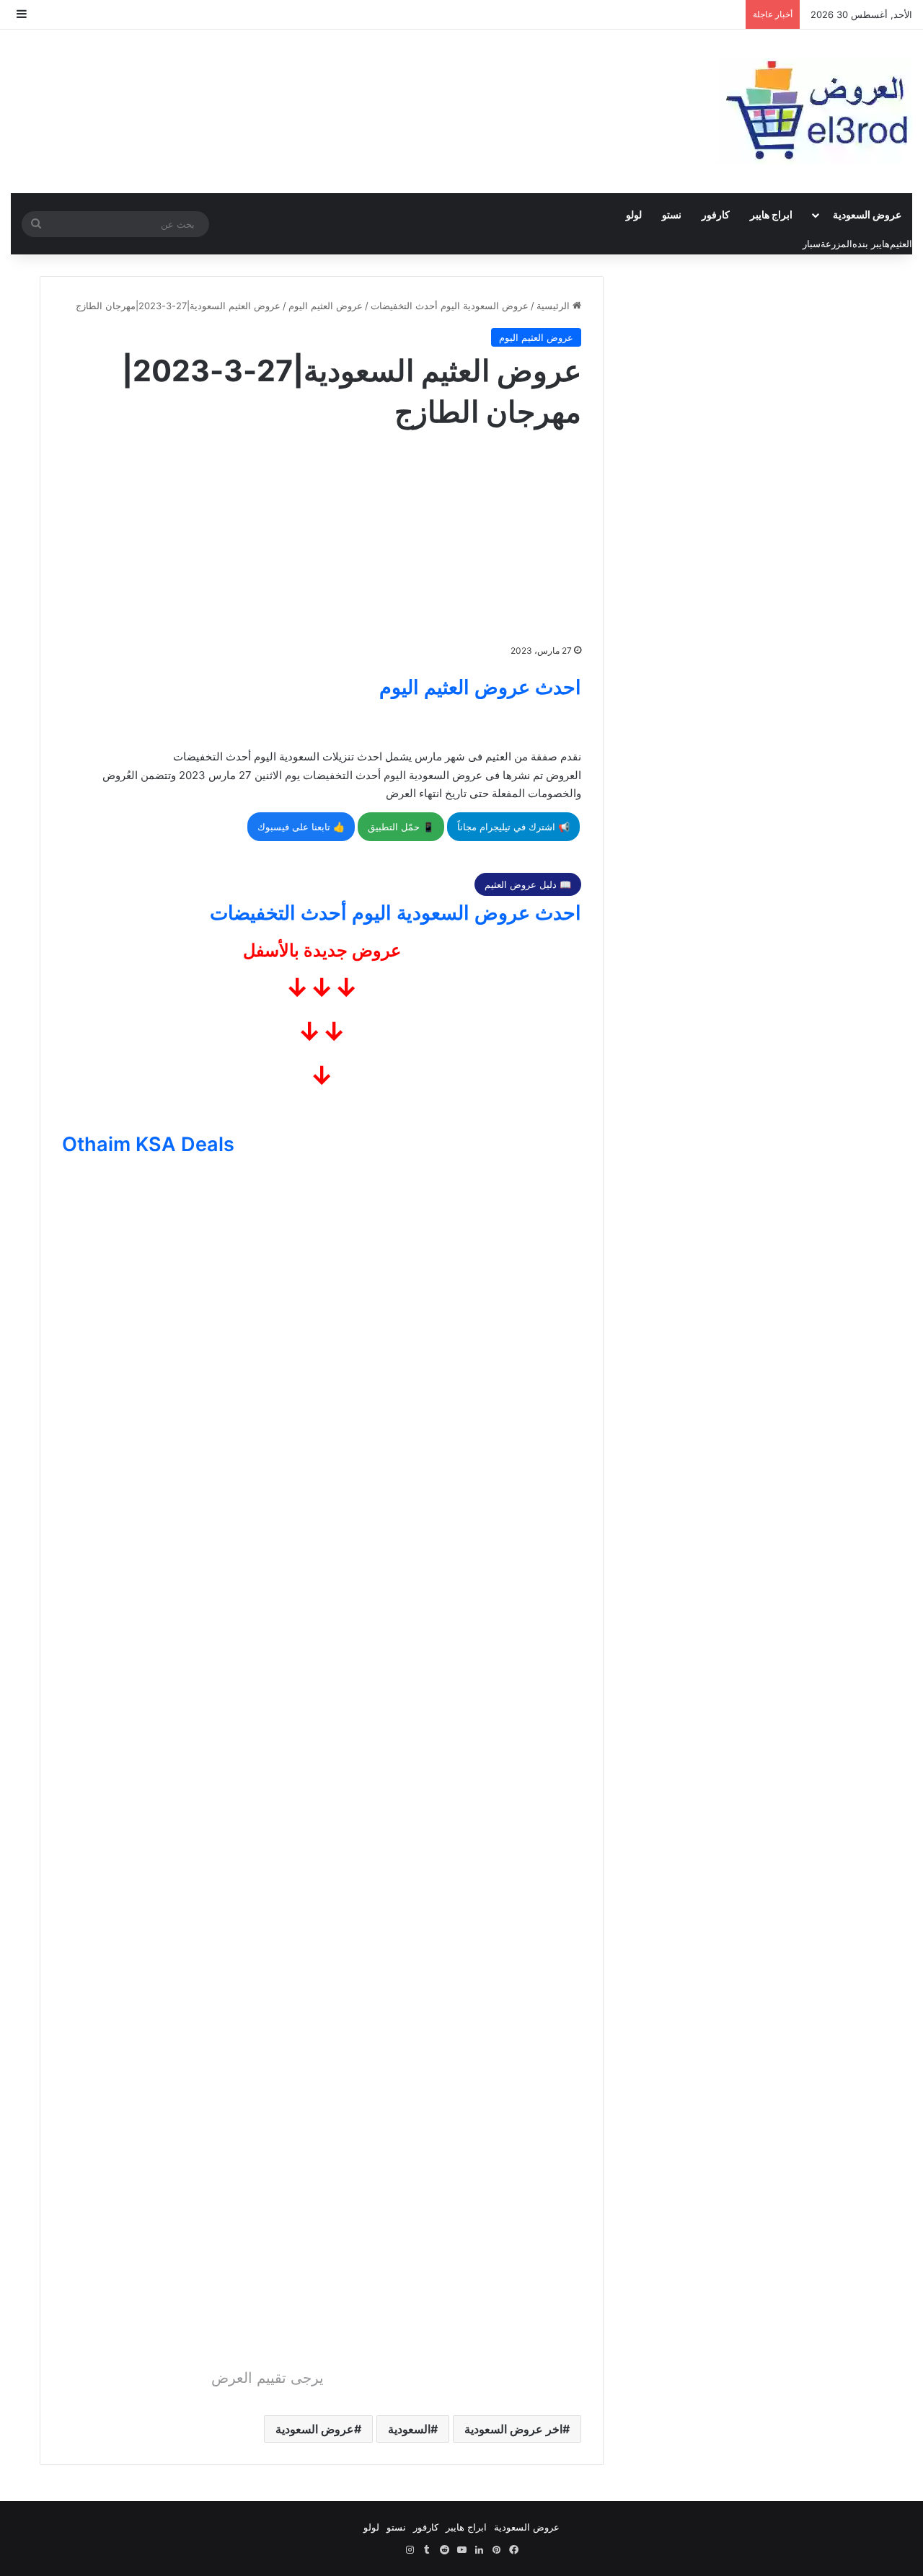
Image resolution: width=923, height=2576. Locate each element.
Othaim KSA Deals (148, 1144)
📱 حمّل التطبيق (401, 827)
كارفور (716, 214)
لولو (634, 214)
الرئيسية (555, 306)
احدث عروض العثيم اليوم (480, 687)
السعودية (409, 2429)
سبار (812, 244)
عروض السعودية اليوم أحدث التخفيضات (450, 306)
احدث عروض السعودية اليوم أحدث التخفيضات (396, 913)
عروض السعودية (867, 214)
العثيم (901, 244)
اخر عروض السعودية (513, 2429)
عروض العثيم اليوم (326, 306)
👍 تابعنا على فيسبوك (301, 827)
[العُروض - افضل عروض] (815, 111)
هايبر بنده (871, 244)
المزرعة (836, 244)
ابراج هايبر (771, 214)
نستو (672, 214)
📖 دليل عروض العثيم (528, 884)
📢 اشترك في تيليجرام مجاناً (513, 827)
